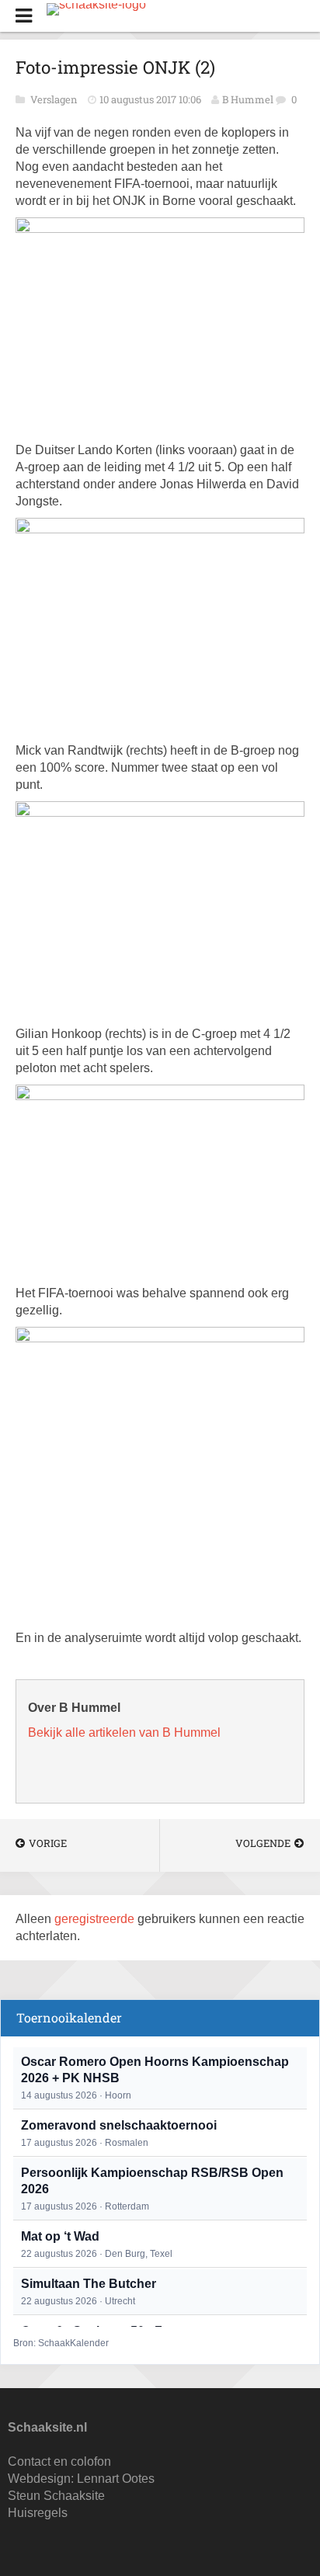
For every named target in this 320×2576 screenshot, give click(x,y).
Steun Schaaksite (56, 2496)
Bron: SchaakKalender (61, 2343)
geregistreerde (96, 1919)
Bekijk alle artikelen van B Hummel (124, 1732)
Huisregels (38, 2513)
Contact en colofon (59, 2461)
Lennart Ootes (116, 2479)
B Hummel (248, 99)
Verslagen (55, 99)
